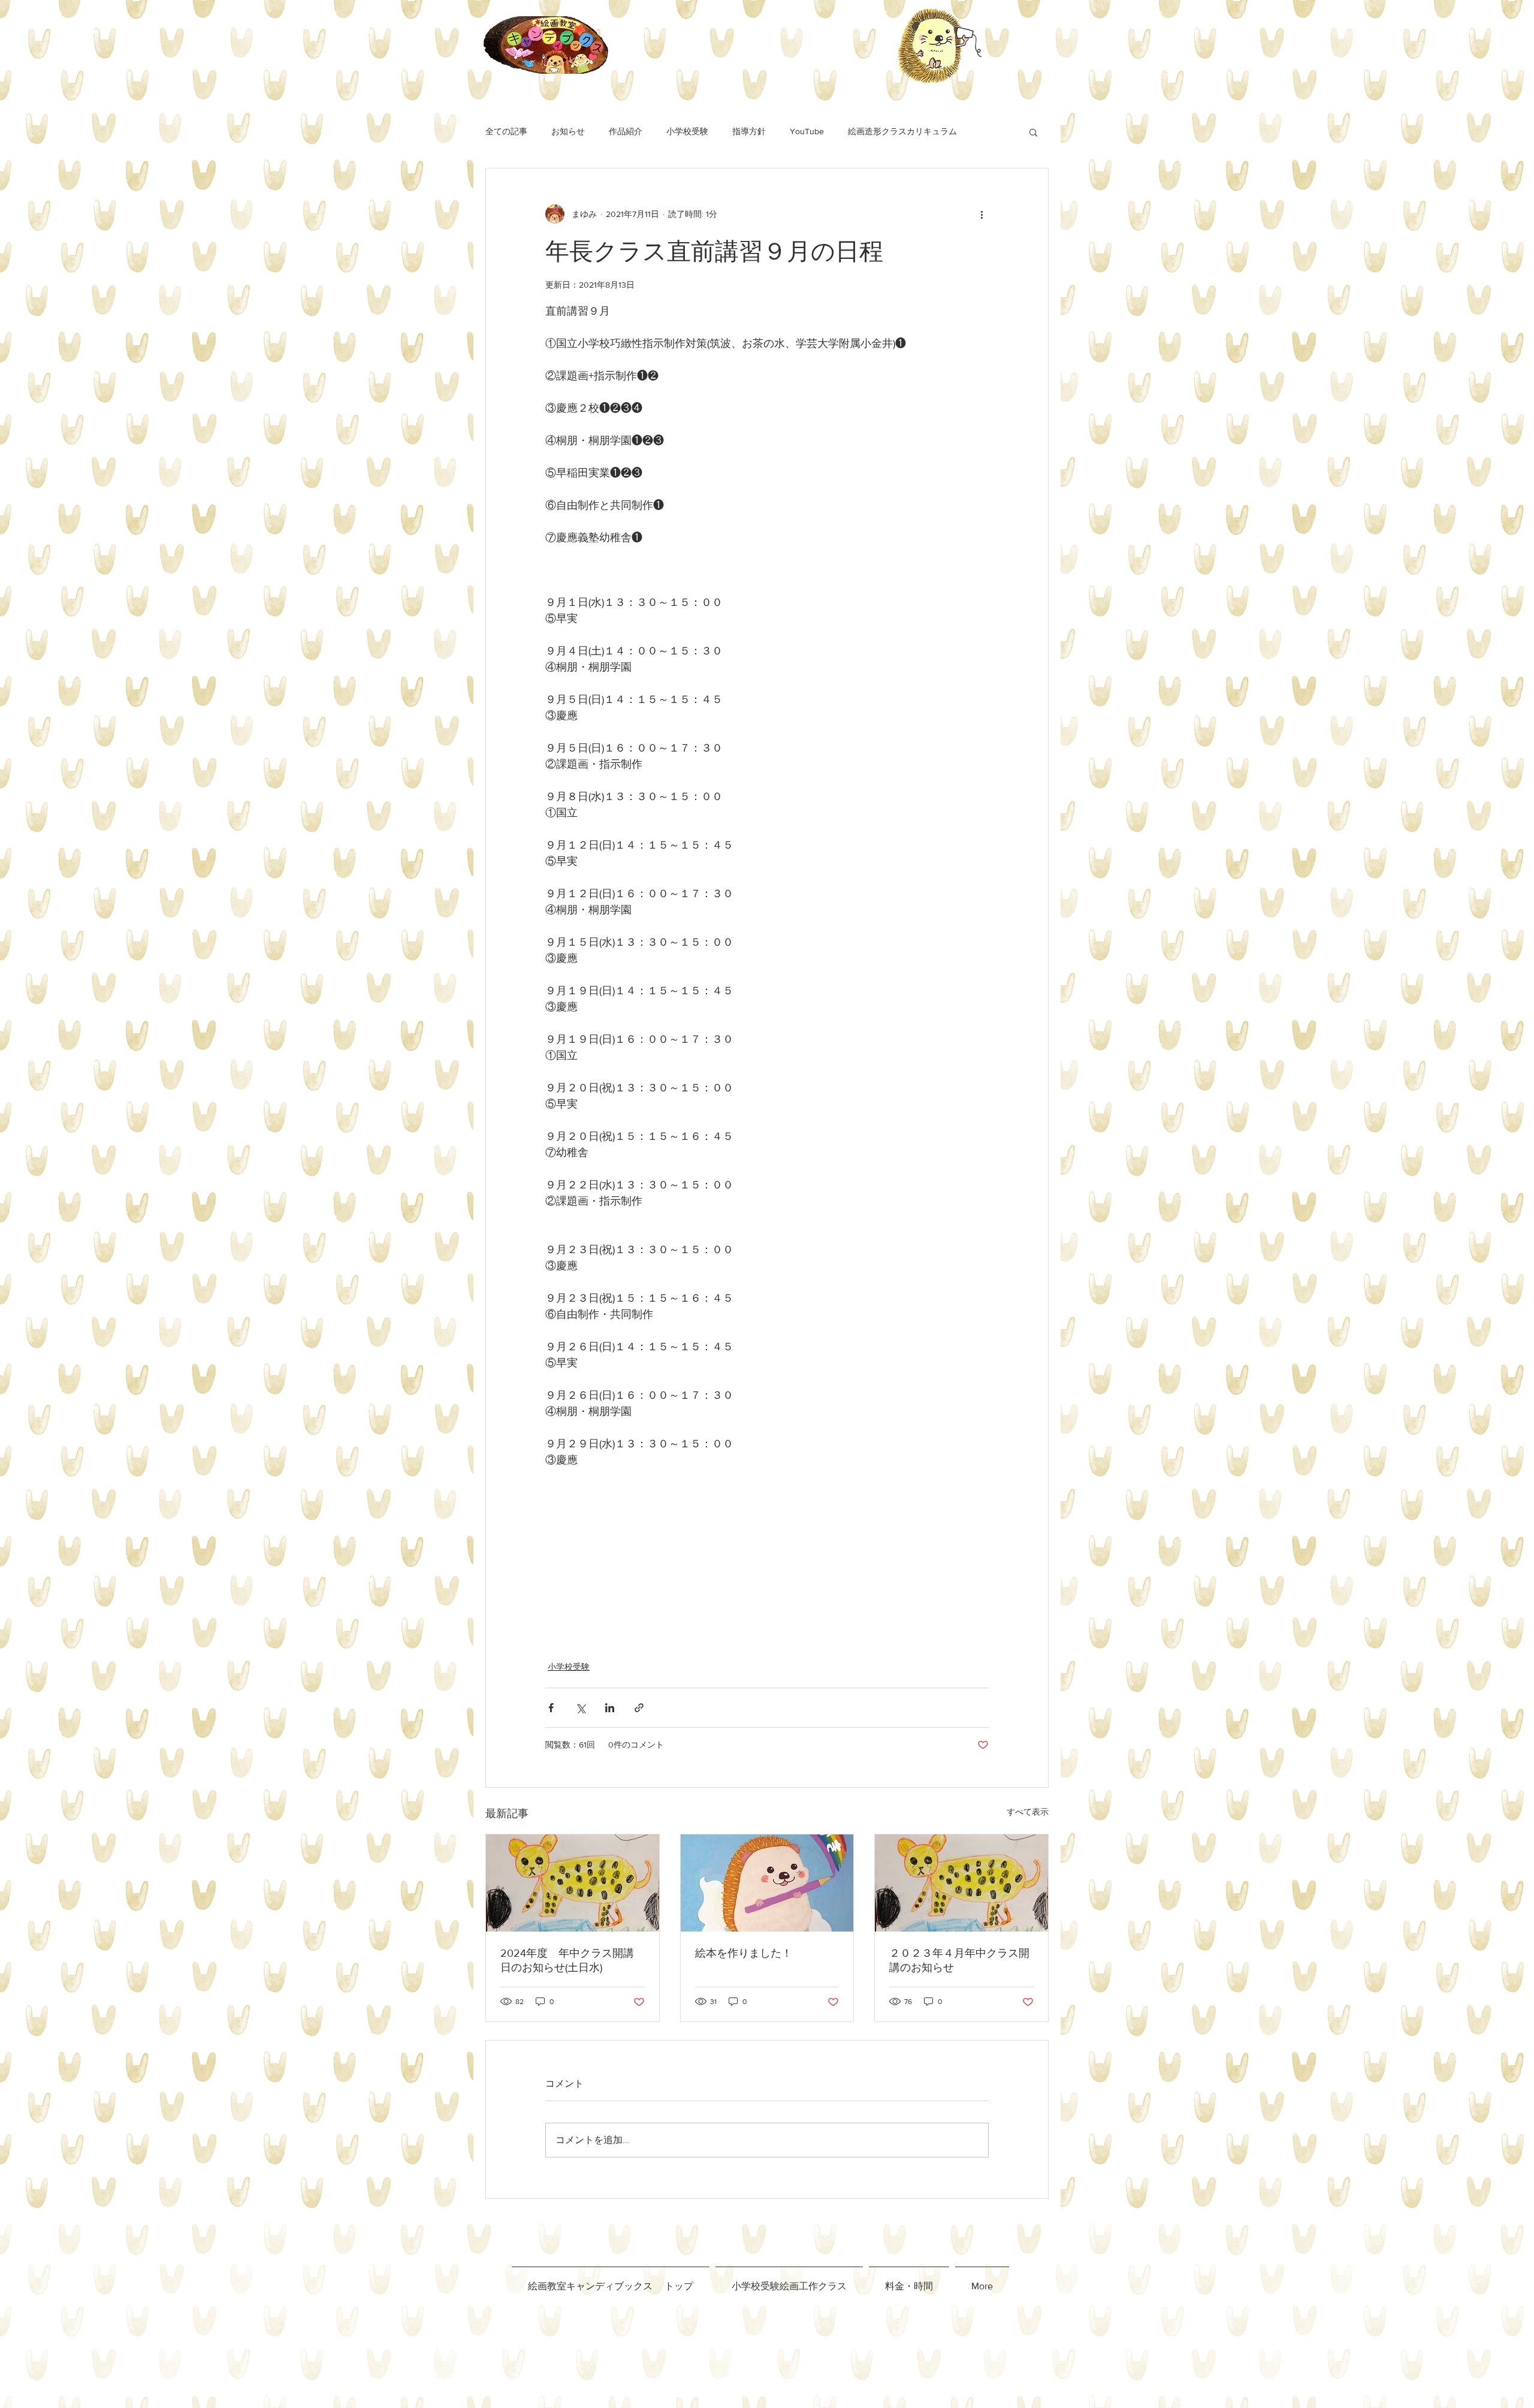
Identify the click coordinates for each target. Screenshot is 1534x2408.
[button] (1033, 132)
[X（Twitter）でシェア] (580, 1708)
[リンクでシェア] (639, 1708)
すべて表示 (1028, 1812)
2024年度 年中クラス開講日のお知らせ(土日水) (567, 1960)
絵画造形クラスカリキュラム (902, 131)
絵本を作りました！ (744, 1953)
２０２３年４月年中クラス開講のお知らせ (959, 1960)
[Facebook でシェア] (551, 1708)
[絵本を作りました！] (767, 1883)
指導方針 (749, 131)
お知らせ (568, 131)
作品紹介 (626, 131)
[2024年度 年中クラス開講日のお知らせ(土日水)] (573, 1883)
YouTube (807, 131)
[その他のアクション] (982, 214)
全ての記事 (506, 131)
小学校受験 (687, 131)
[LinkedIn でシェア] (610, 1708)
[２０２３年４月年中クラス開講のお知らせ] (961, 1883)
